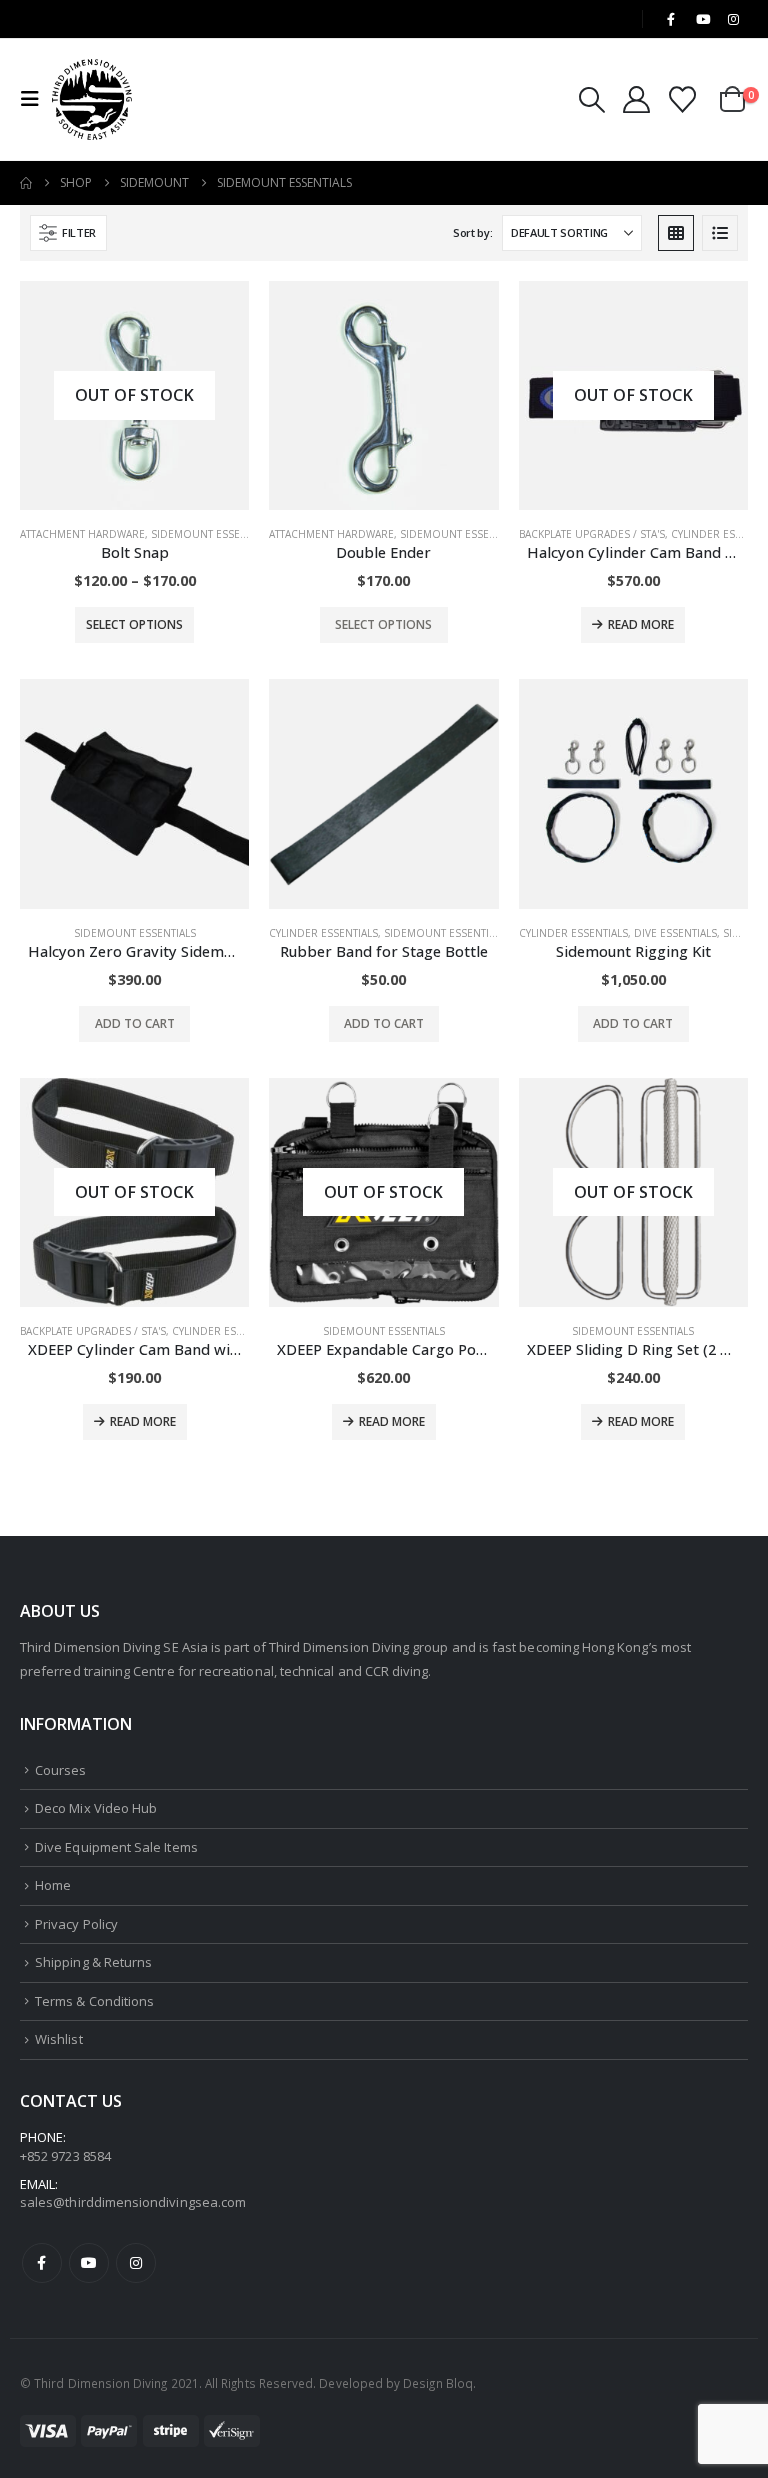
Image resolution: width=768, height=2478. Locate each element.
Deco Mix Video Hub (96, 1808)
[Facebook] (671, 19)
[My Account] (636, 99)
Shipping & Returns (93, 1962)
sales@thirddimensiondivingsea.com (133, 2202)
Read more (641, 624)
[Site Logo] (92, 99)
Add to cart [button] (135, 1023)
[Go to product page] (383, 395)
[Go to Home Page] (26, 183)
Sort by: (472, 232)
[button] (36, 99)
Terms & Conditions (94, 2001)
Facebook (42, 2263)
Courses (60, 1770)
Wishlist (59, 2039)
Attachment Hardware (82, 534)
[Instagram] (734, 19)
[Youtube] (703, 19)
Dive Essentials (675, 933)
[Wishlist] (683, 99)
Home (53, 1885)
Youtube (89, 2263)
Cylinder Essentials (323, 933)
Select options (134, 624)
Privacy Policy (76, 1924)
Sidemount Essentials (212, 534)
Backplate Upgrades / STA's (592, 534)
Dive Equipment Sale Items (116, 1847)
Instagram (136, 2263)
